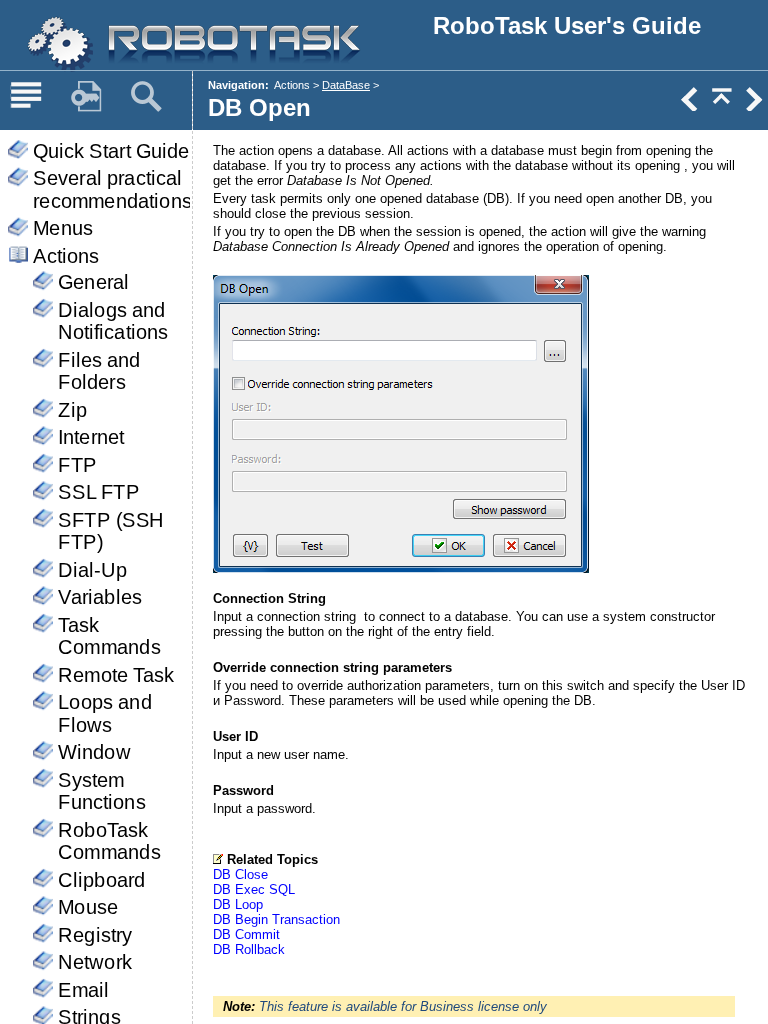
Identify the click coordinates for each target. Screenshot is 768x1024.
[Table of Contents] (26, 97)
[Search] (146, 97)
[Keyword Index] (86, 97)
